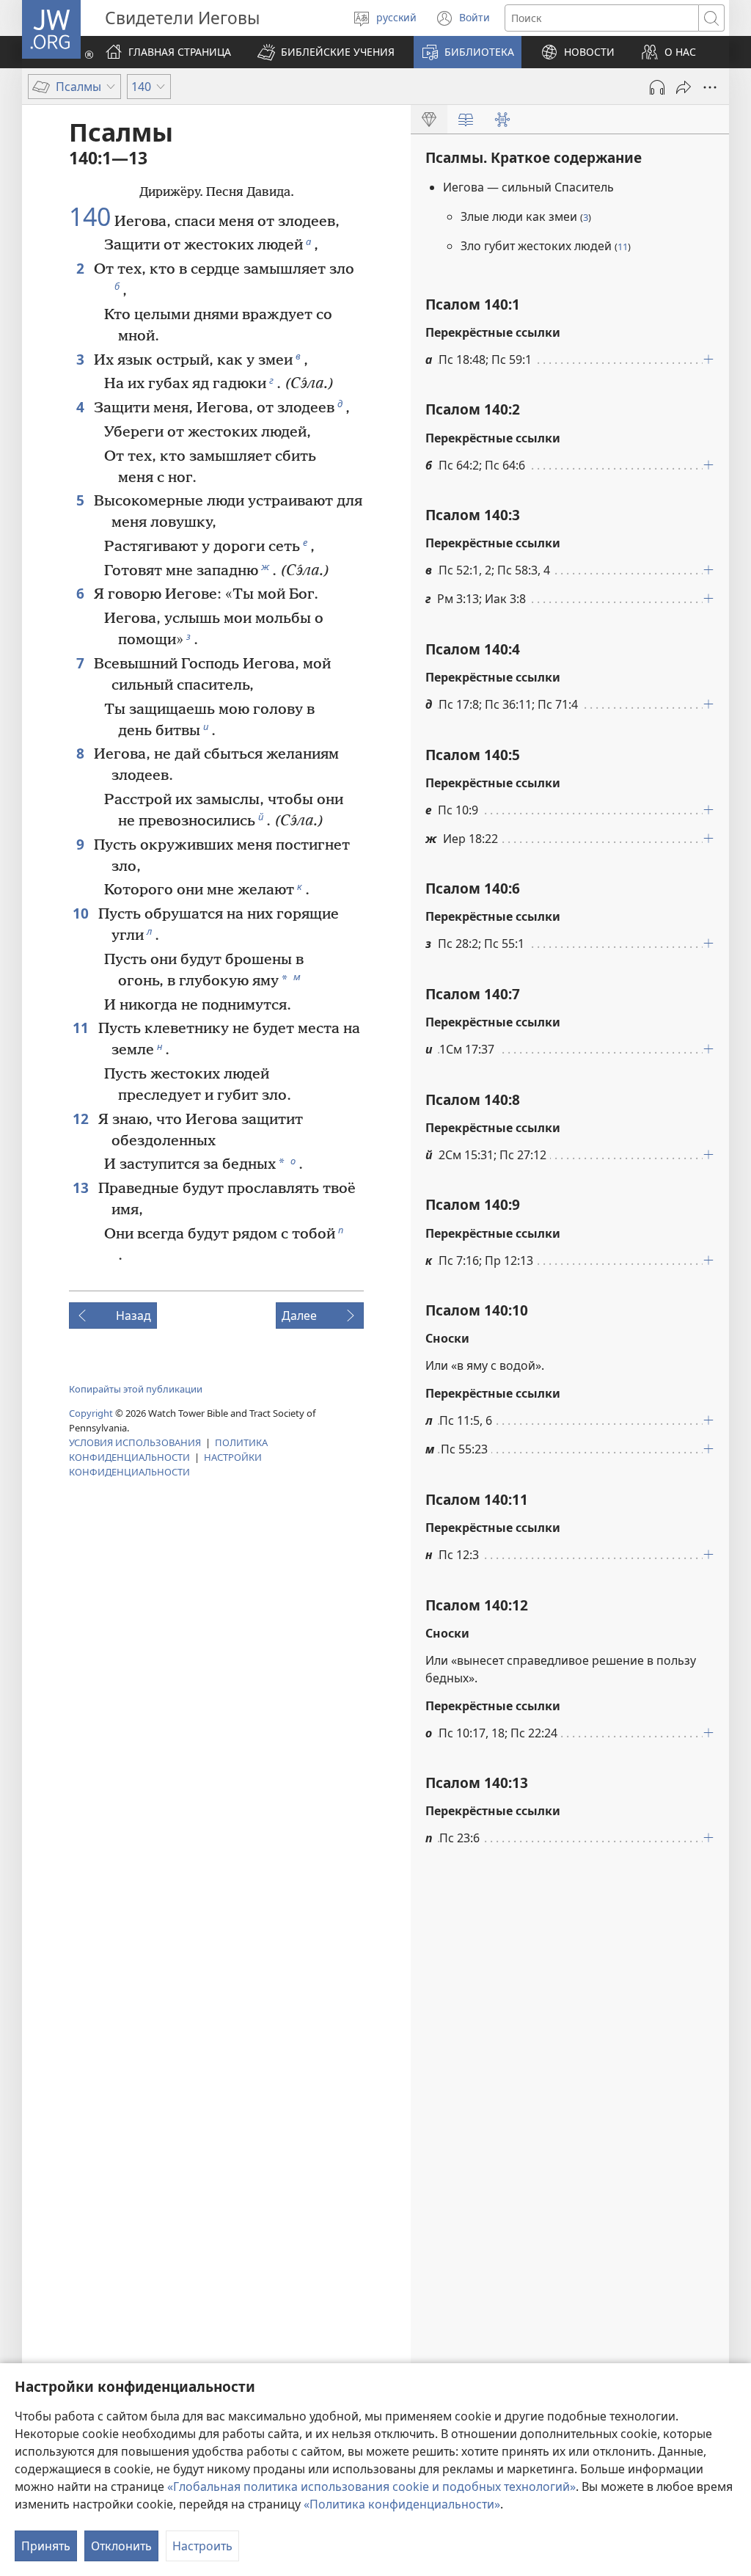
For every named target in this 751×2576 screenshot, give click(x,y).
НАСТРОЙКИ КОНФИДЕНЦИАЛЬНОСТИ (165, 1464)
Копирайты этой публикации (136, 1389)
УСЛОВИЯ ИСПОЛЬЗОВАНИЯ (135, 1442)
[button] (326, 52)
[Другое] (710, 87)
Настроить (202, 2546)
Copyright (91, 1413)
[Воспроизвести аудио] (657, 87)
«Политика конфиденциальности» (402, 2504)
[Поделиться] (684, 87)
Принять (46, 2546)
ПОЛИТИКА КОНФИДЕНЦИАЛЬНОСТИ (168, 1450)
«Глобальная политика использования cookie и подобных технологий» (371, 2486)
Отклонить (121, 2546)
